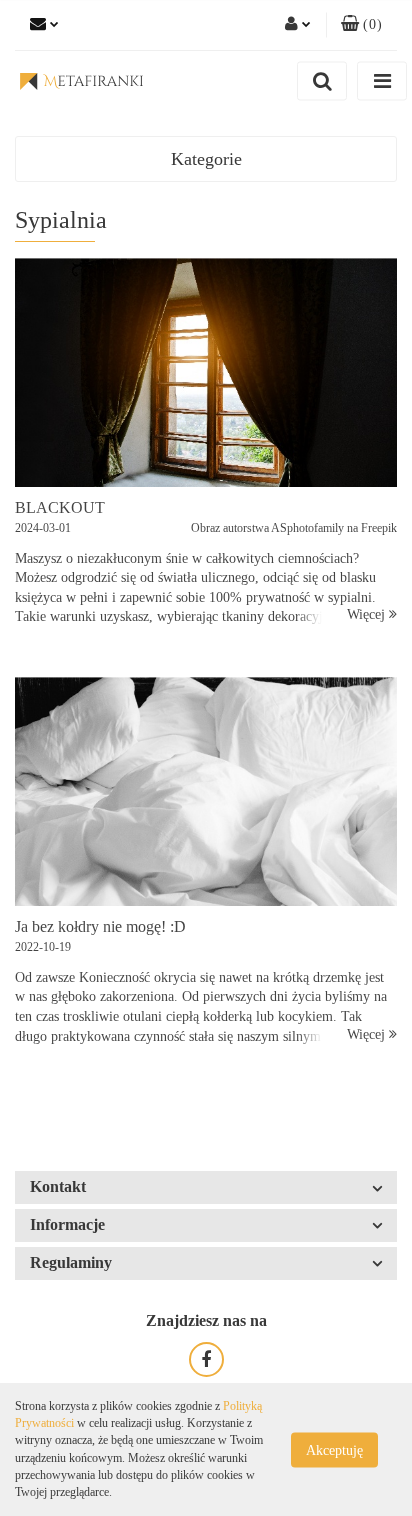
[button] (361, 25)
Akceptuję (334, 1449)
